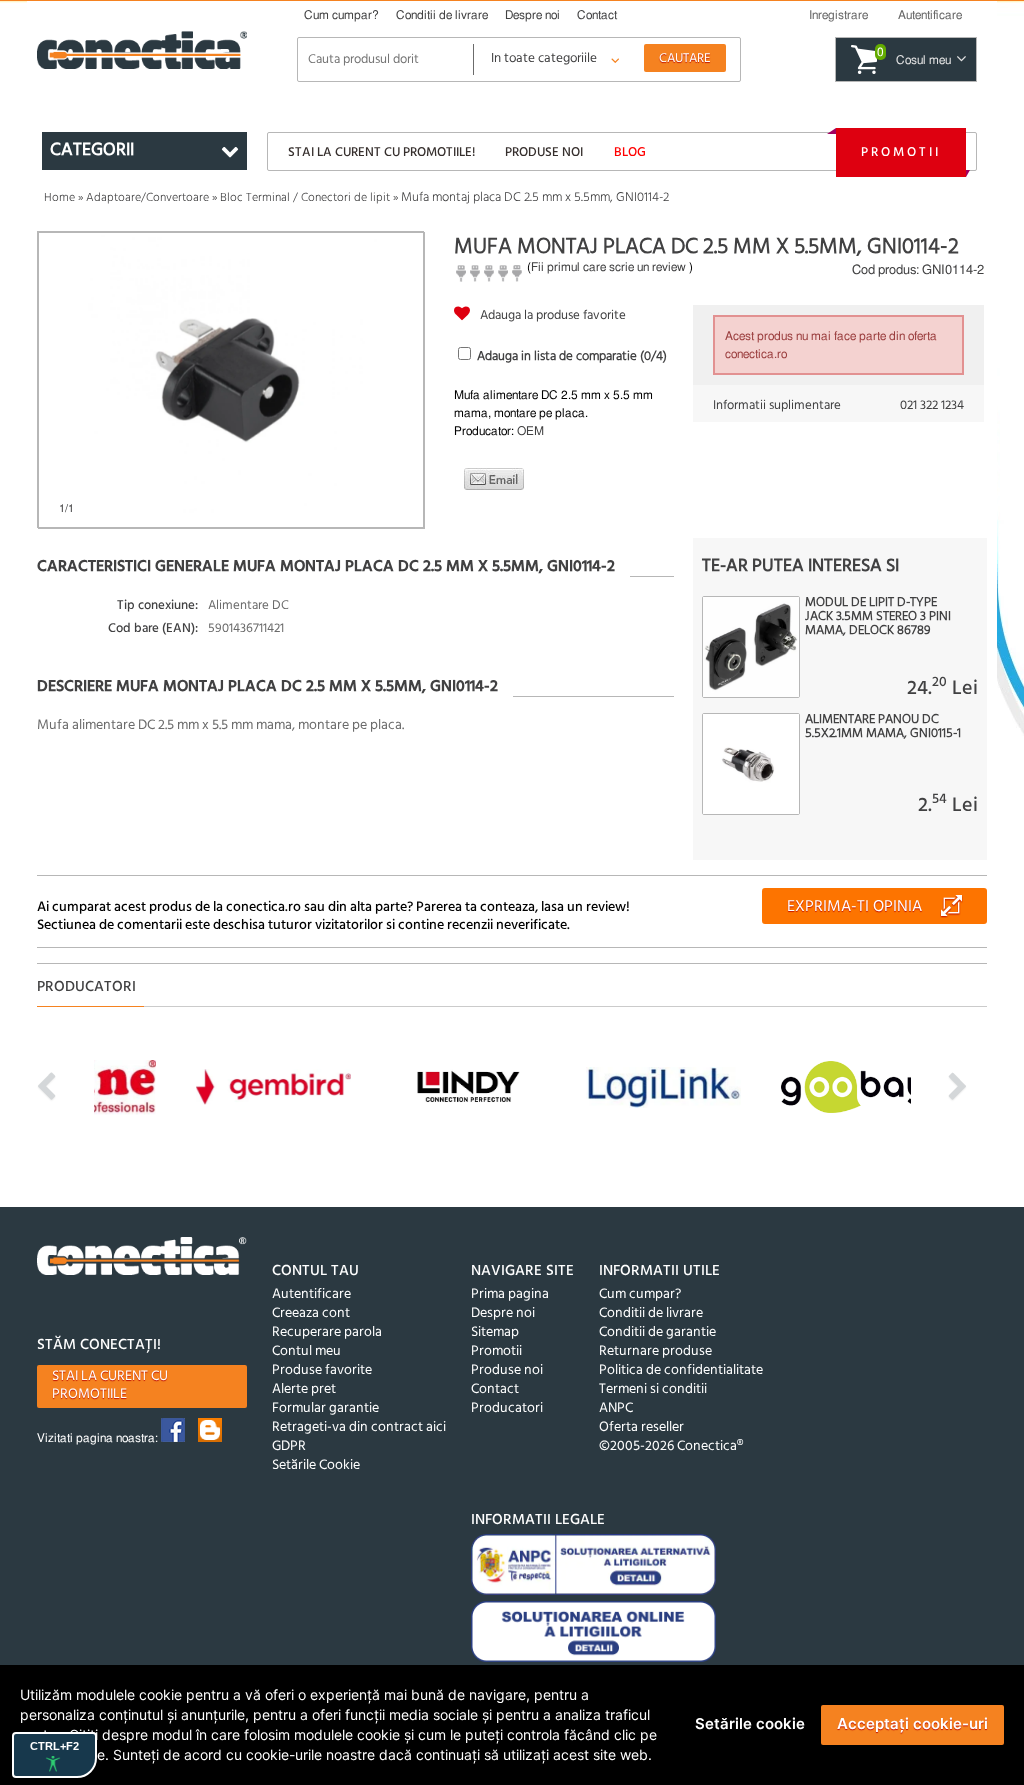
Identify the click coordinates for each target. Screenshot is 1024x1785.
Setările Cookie (316, 1465)
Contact (597, 15)
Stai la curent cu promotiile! (381, 152)
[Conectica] (142, 1259)
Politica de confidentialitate (681, 1370)
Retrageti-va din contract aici (359, 1427)
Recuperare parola (327, 1332)
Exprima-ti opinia (854, 907)
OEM (530, 431)
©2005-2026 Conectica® (671, 1446)
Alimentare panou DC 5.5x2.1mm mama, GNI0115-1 (883, 727)
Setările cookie (750, 1723)
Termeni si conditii (653, 1389)
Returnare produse (655, 1351)
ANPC (616, 1408)
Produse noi (544, 152)
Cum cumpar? (341, 15)
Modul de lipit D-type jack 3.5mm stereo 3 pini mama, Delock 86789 (878, 617)
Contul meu (306, 1351)
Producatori (507, 1408)
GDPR (289, 1446)
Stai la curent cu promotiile (110, 1385)
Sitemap (495, 1332)
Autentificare (311, 1294)
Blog (630, 152)
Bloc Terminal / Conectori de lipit (305, 198)
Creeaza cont (311, 1313)
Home (59, 198)
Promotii (901, 152)
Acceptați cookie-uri (912, 1723)
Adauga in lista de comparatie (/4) (572, 356)
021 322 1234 (932, 405)
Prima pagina (510, 1294)
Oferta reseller (641, 1427)
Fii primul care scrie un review (608, 267)
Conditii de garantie (657, 1332)
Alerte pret (304, 1389)
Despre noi (532, 15)
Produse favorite (322, 1370)
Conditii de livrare (442, 15)
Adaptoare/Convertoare (147, 198)
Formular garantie (325, 1408)
